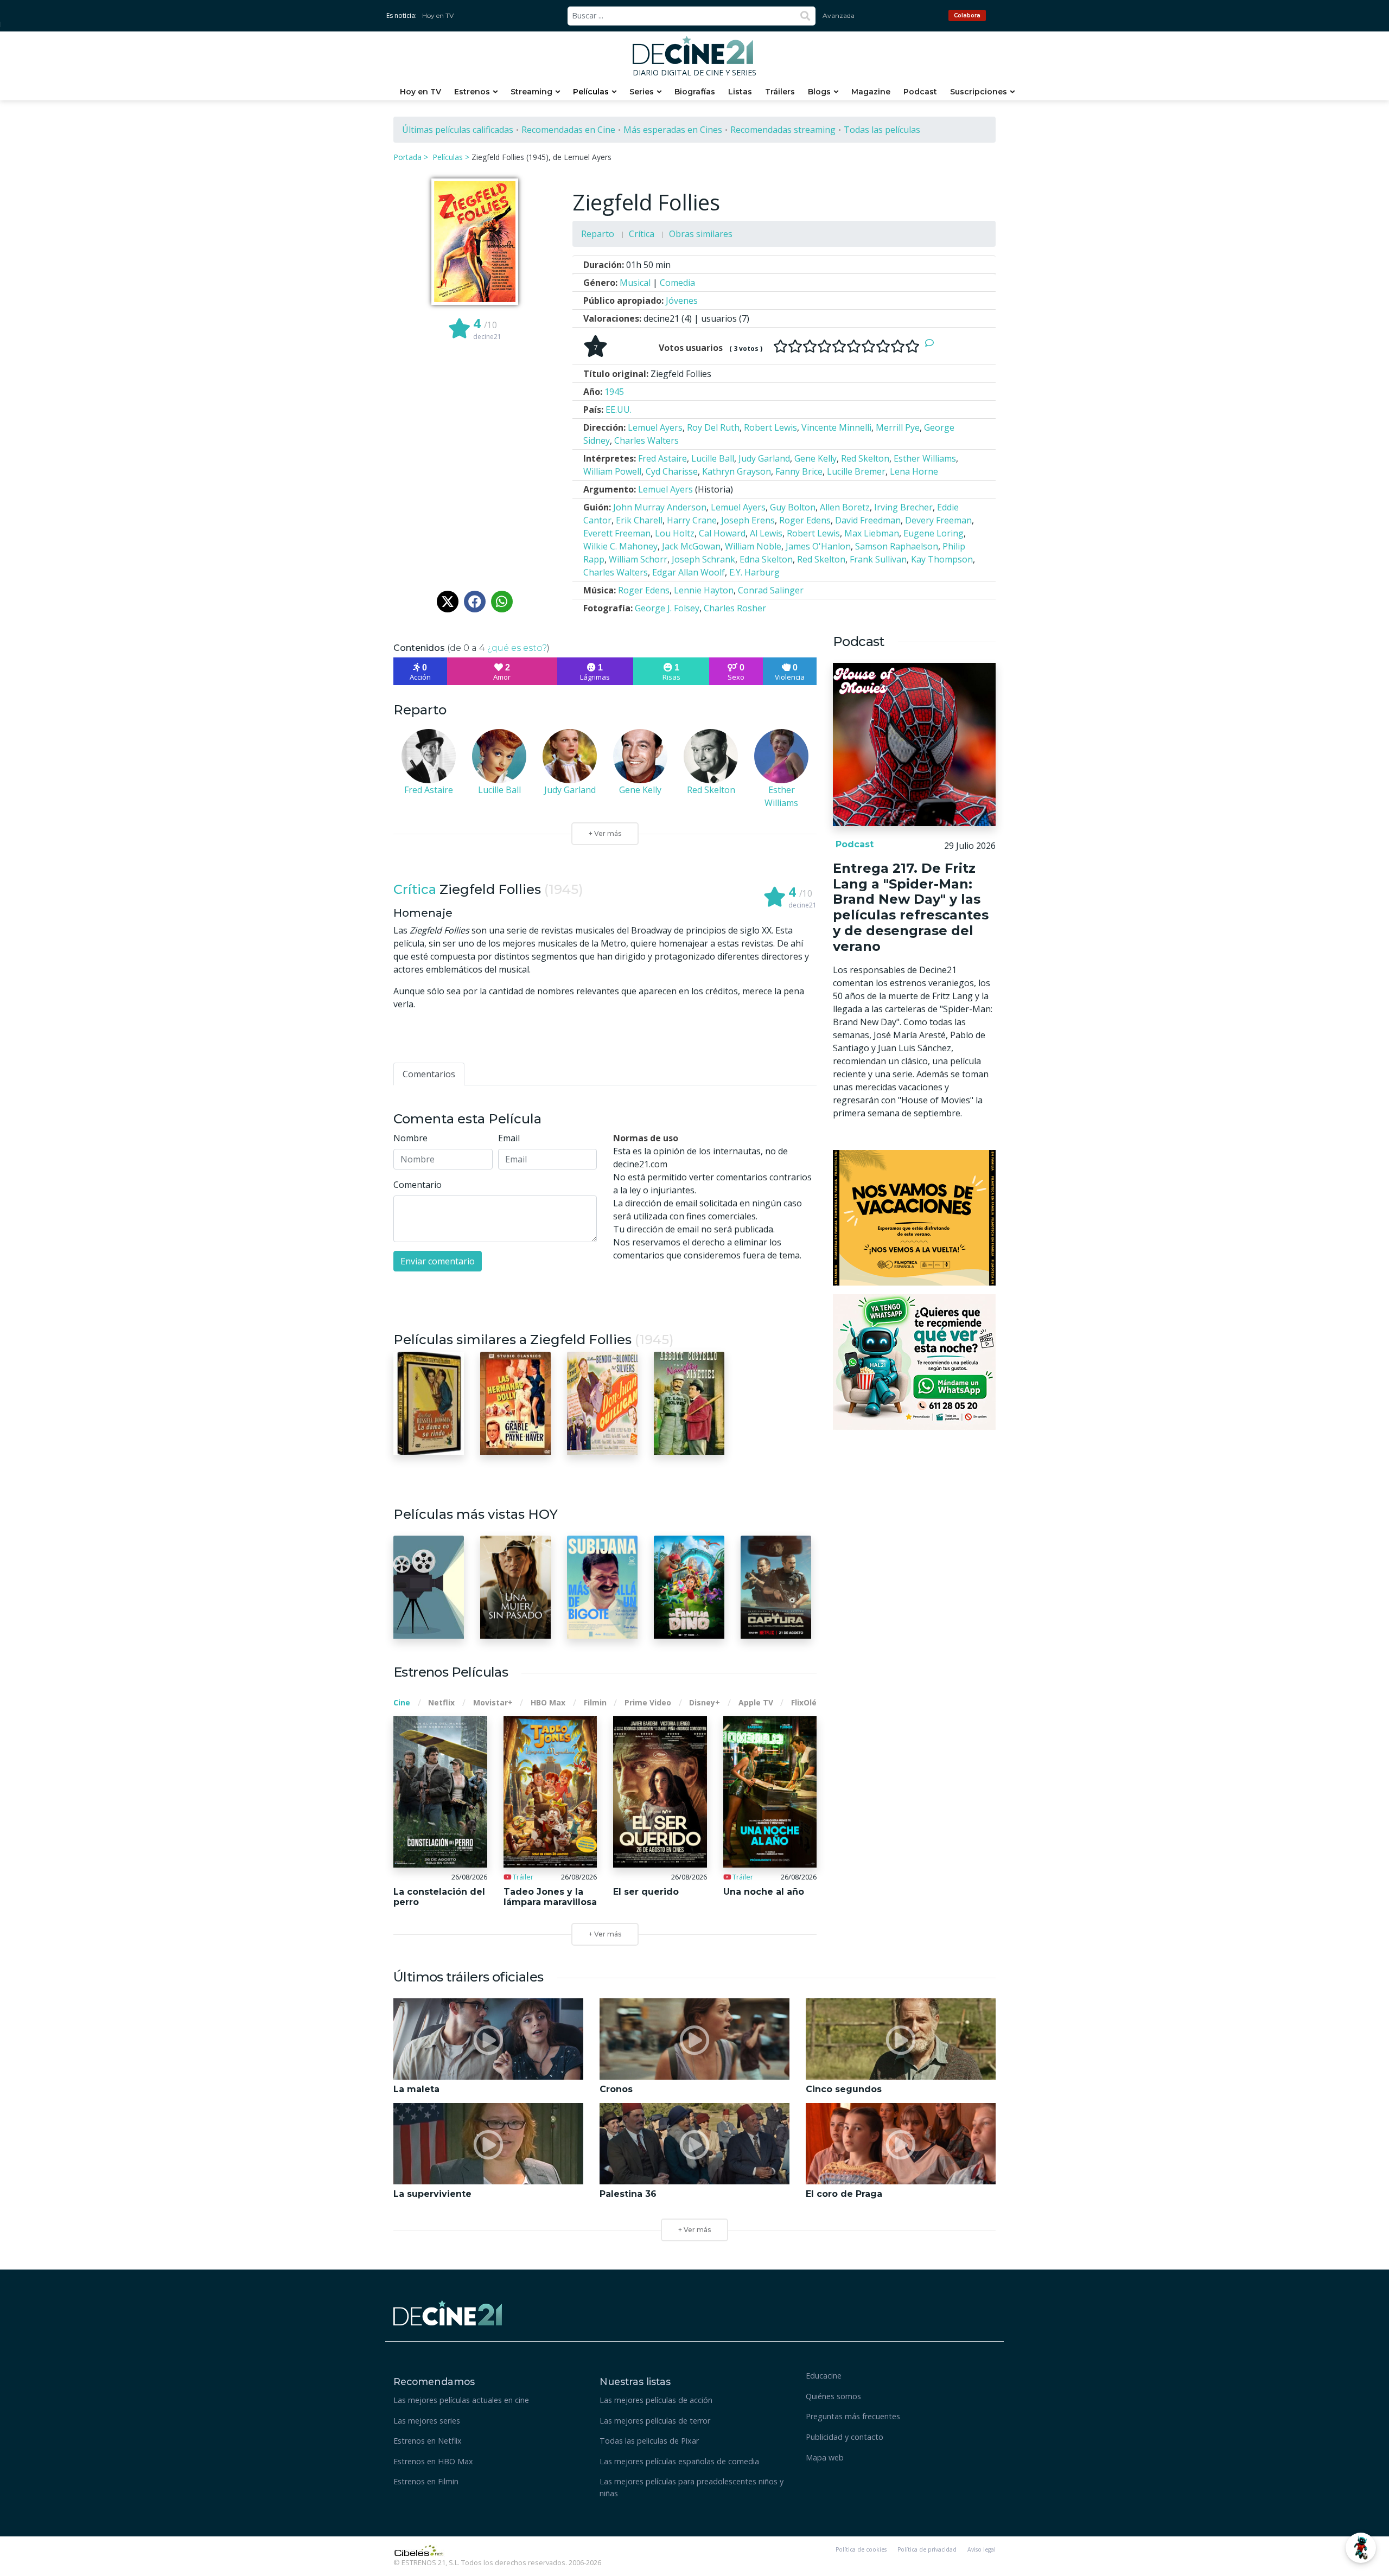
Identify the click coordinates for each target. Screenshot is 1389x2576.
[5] (839, 346)
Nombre (410, 1138)
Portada (407, 157)
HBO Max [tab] (548, 1702)
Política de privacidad (927, 2549)
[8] (883, 346)
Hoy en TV (438, 15)
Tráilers (780, 92)
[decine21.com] (448, 2312)
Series (642, 92)
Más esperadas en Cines (673, 130)
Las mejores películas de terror (655, 2421)
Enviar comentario (438, 1261)
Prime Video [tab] (648, 1702)
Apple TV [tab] (756, 1702)
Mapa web (825, 2457)
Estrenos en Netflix (428, 2441)
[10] (912, 346)
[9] (898, 346)
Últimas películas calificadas (458, 130)
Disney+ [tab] (705, 1702)
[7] (868, 346)
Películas (591, 92)
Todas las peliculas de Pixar (649, 2441)
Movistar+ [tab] (493, 1702)
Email (509, 1138)
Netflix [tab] (441, 1702)
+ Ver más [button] (694, 2230)
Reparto (598, 234)
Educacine (824, 2376)
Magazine (871, 92)
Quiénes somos (833, 2396)
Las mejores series (427, 2421)
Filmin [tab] (595, 1702)
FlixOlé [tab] (804, 1702)
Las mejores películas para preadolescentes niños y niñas (692, 2487)
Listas (740, 92)
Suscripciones (979, 92)
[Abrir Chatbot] (1361, 2548)
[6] (854, 346)
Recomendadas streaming (783, 130)
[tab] (429, 1074)
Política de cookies (861, 2549)
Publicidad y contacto (845, 2437)
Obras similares (701, 234)
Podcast (920, 92)
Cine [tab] (402, 1702)
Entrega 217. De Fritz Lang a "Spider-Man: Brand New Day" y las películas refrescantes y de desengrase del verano (911, 907)
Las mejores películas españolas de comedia (679, 2461)
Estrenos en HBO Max (433, 2461)
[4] (824, 346)
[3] (810, 346)
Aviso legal (982, 2549)
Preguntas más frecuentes (853, 2416)
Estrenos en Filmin (426, 2481)
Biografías (695, 92)
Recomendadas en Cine (568, 130)
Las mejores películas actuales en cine (461, 2400)
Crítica (642, 234)
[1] (780, 346)
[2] (795, 346)
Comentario (418, 1185)
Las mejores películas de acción (656, 2400)
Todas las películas (882, 130)
